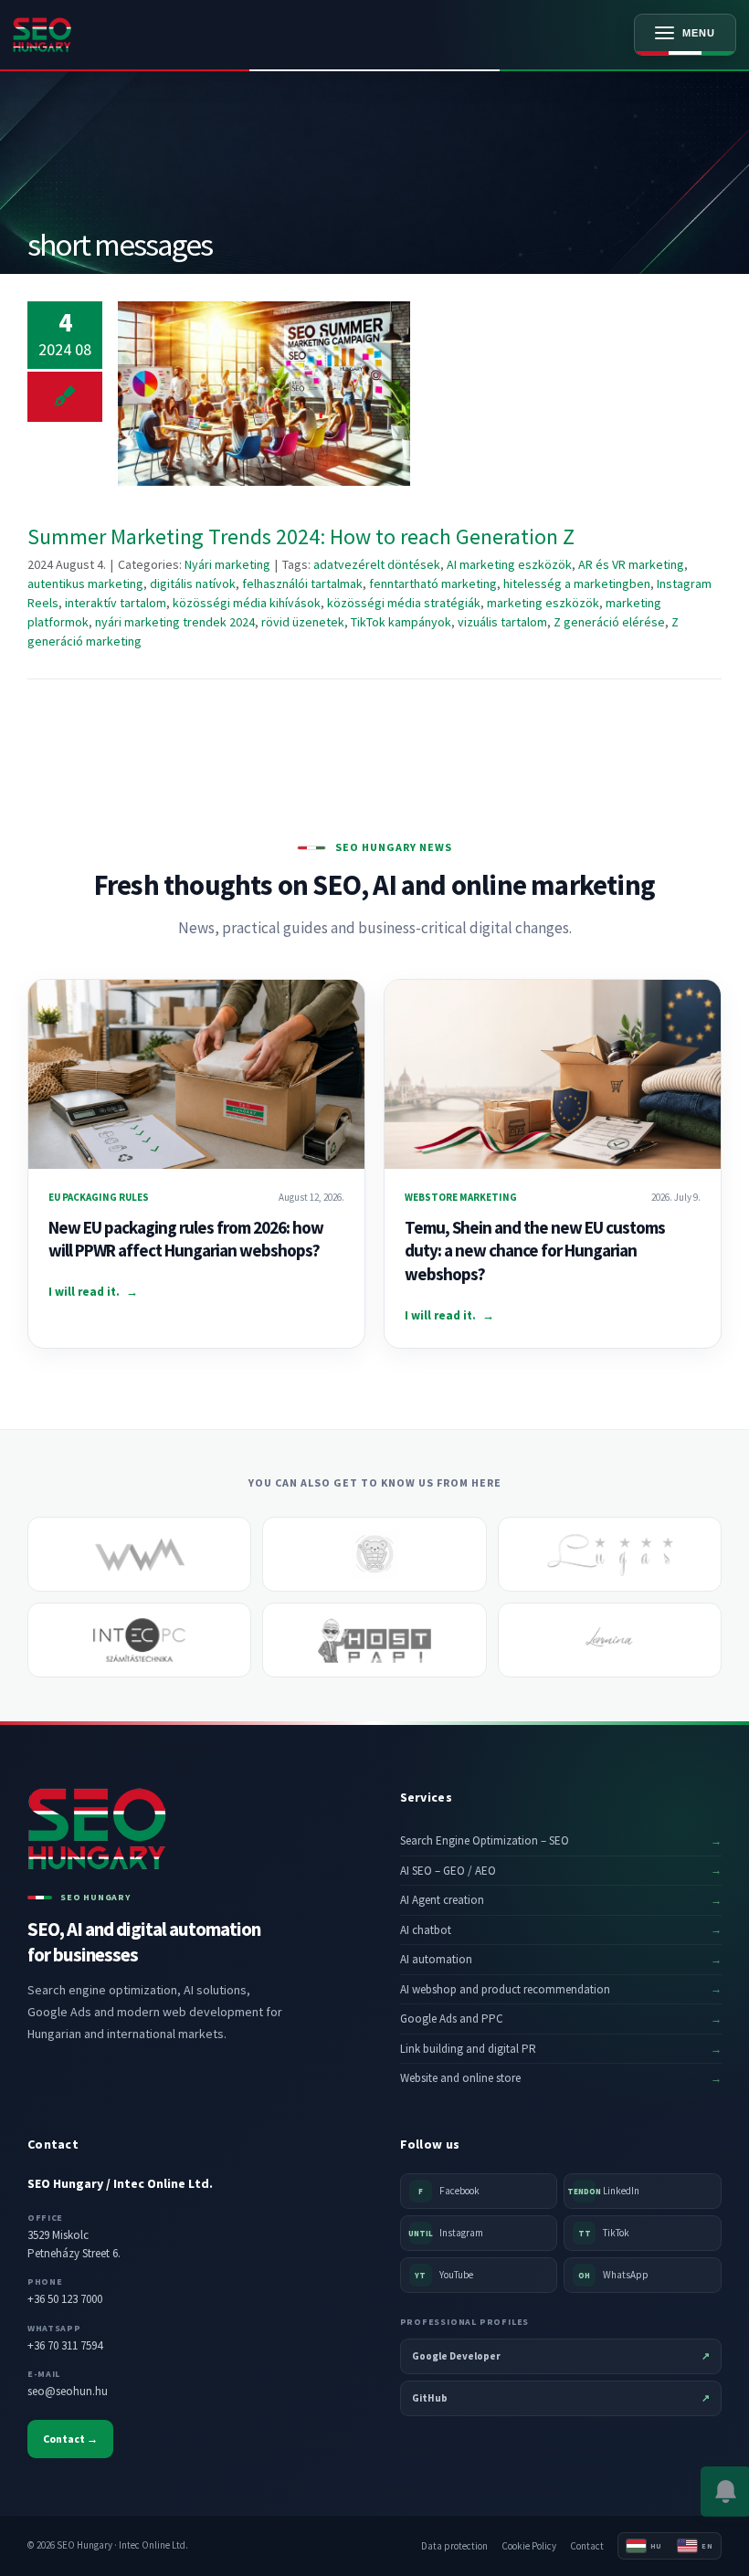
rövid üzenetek (303, 622)
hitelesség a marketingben (577, 584)
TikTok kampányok (401, 622)
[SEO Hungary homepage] (79, 35)
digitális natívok (193, 584)
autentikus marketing (85, 584)
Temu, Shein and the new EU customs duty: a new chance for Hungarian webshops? (535, 1251)
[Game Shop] (374, 1554)
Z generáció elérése (609, 622)
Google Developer (561, 2356)
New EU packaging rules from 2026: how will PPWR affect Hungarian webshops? (186, 1239)
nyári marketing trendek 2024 (175, 622)
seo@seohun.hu (68, 2391)
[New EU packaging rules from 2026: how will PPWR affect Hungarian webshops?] (196, 1074)
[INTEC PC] (139, 1640)
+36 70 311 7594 (65, 2345)
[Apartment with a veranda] (610, 1554)
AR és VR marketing (631, 564)
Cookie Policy (529, 2546)
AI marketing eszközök (509, 564)
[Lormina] (610, 1640)
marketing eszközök (543, 603)
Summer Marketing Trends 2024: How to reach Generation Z (264, 394)
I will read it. (93, 1292)
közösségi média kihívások (247, 603)
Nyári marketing (227, 564)
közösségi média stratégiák (404, 603)
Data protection (454, 2546)
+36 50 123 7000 (65, 2299)
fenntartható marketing (433, 584)
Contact (587, 2546)
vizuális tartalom (502, 622)
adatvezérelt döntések (377, 564)
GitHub (561, 2398)
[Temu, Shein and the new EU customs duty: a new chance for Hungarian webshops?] (553, 1074)
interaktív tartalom (116, 603)
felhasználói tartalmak (302, 584)
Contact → (70, 2439)
